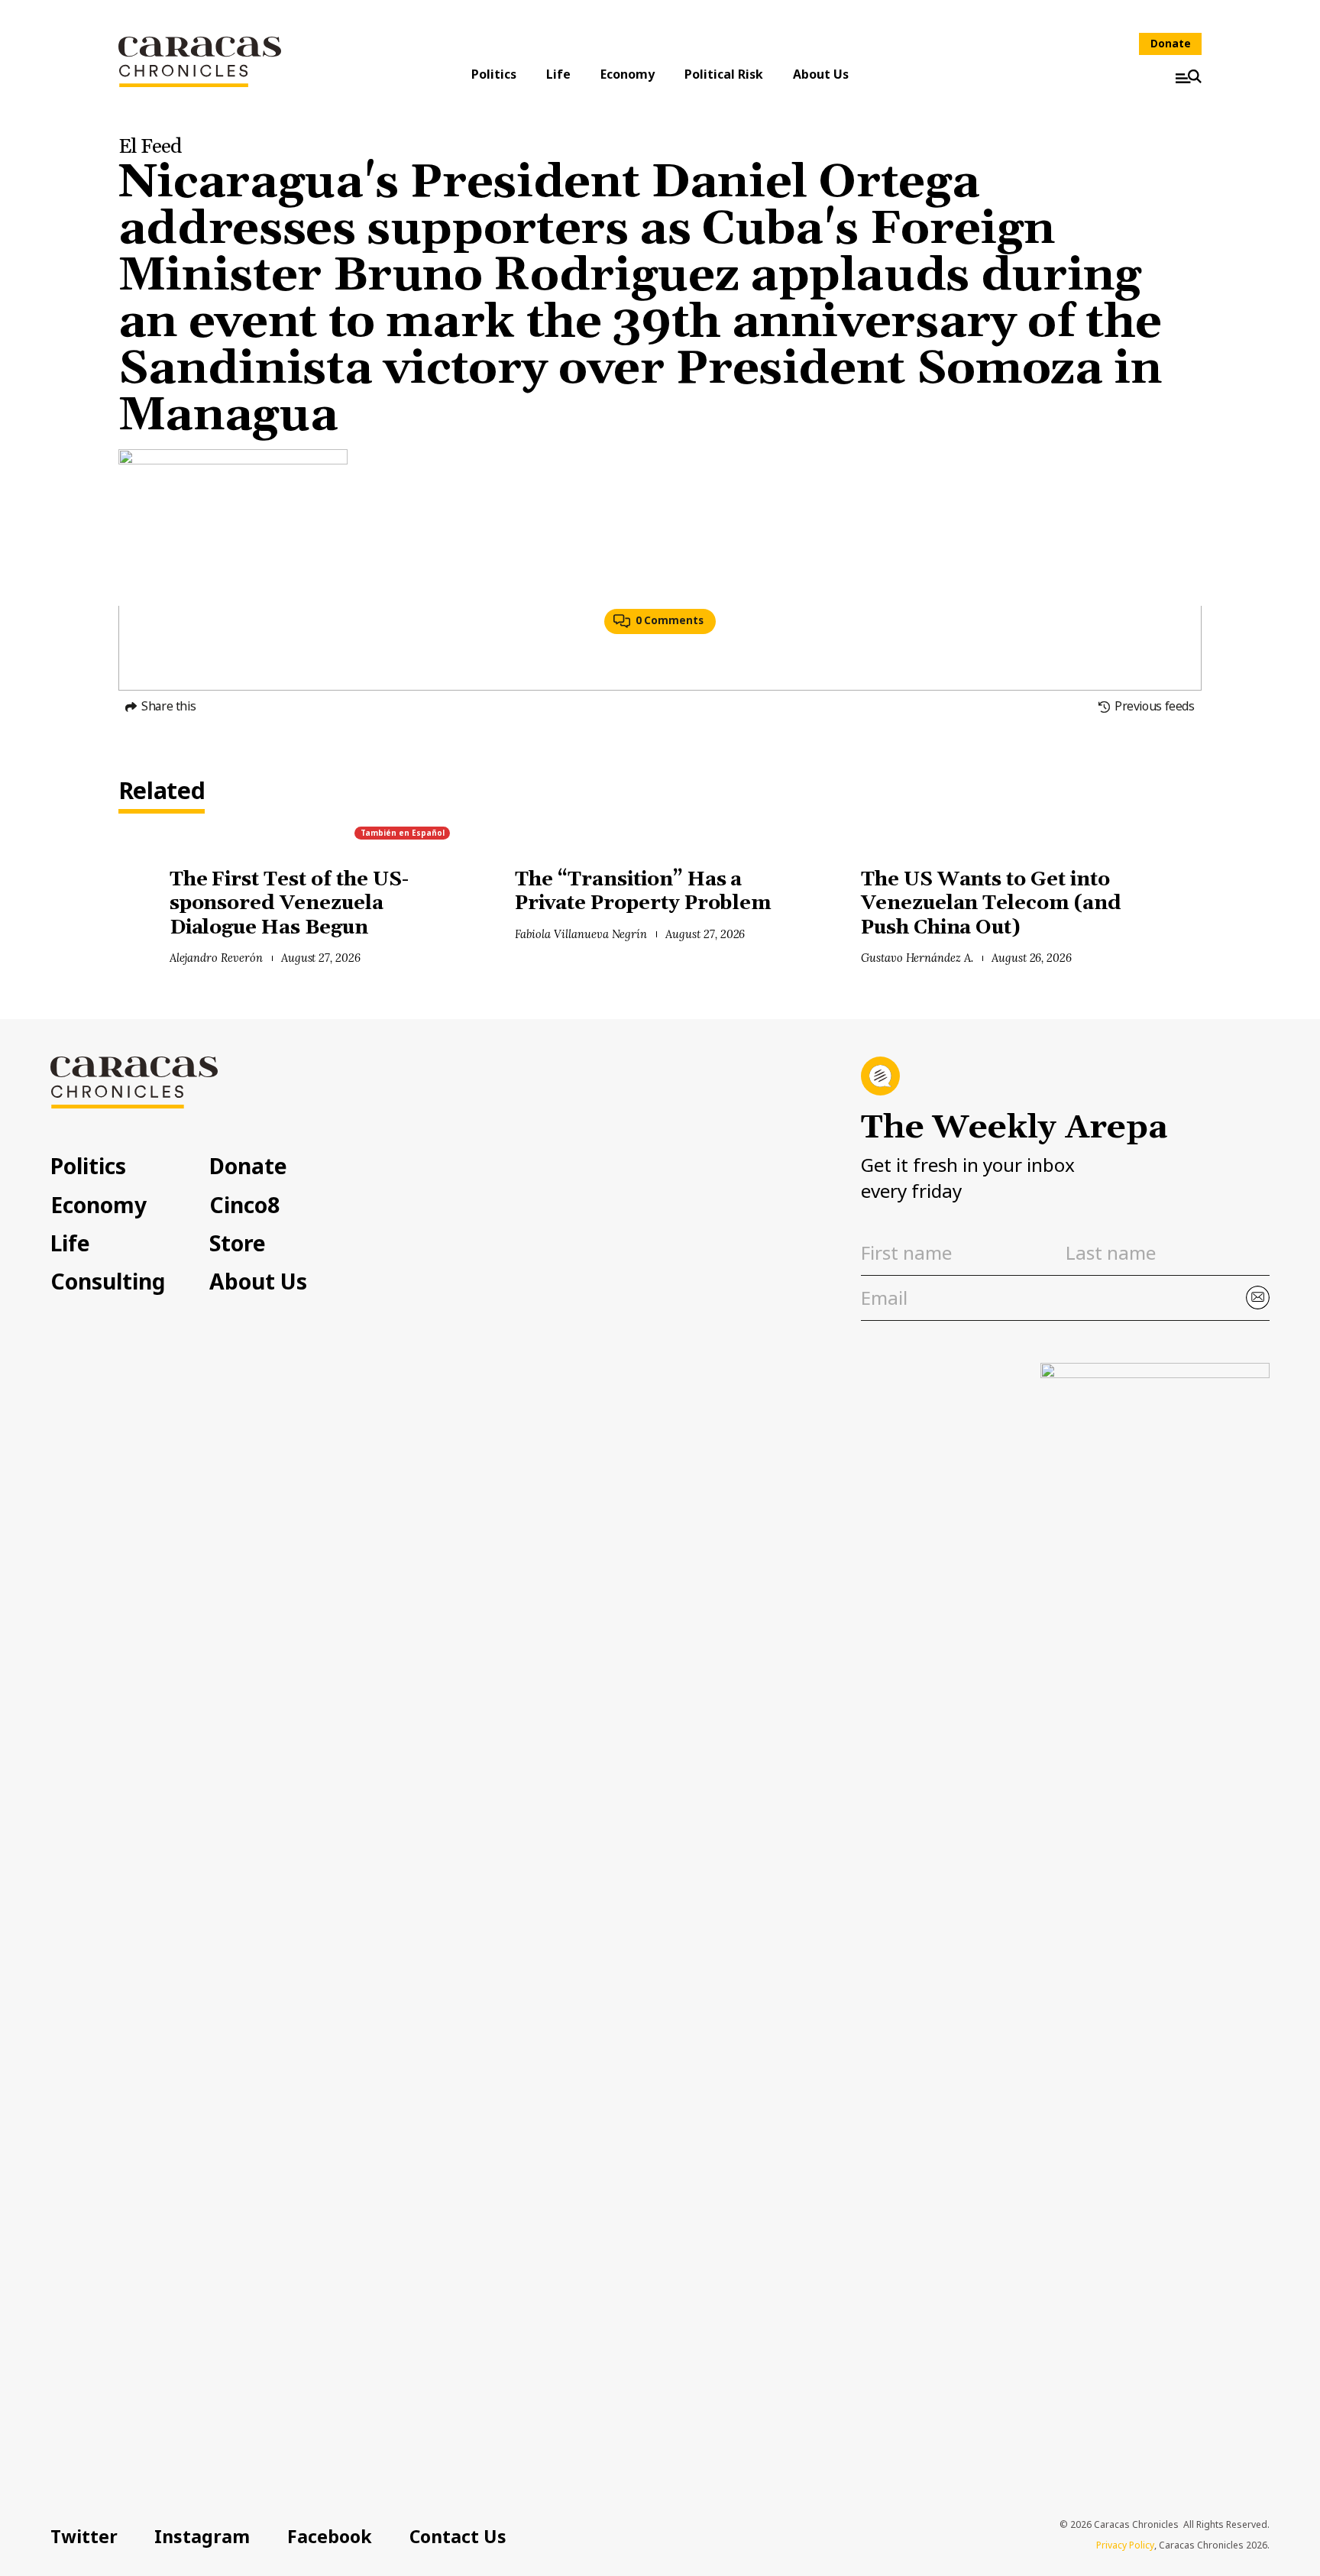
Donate (1171, 44)
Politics (494, 74)
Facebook (330, 2536)
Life (558, 74)
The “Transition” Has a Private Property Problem (643, 892)
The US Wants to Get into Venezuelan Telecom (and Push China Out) (991, 904)
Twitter (84, 2536)
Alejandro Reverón (216, 958)
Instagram (202, 2536)
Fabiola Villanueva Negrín (581, 934)
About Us (821, 74)
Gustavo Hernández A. (917, 958)
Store (238, 1243)
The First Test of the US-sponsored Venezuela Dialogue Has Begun (289, 904)
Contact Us (458, 2536)
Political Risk (724, 74)
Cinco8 (244, 1205)
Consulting (108, 1281)
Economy (628, 74)
